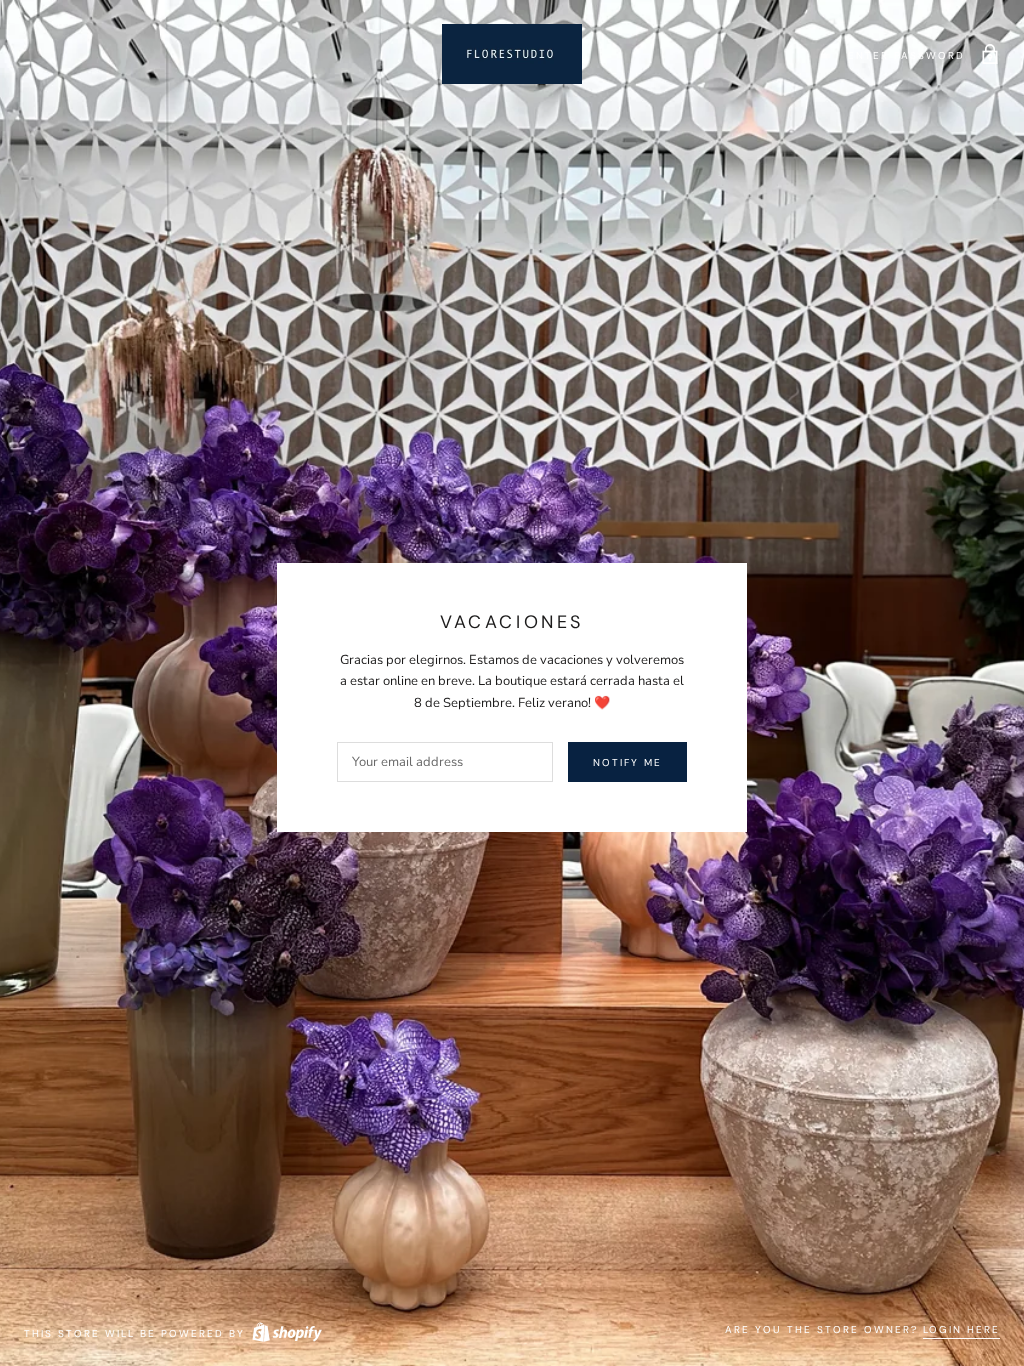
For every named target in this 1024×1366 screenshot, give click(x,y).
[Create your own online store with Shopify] (286, 1333)
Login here (961, 1329)
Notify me (627, 762)
